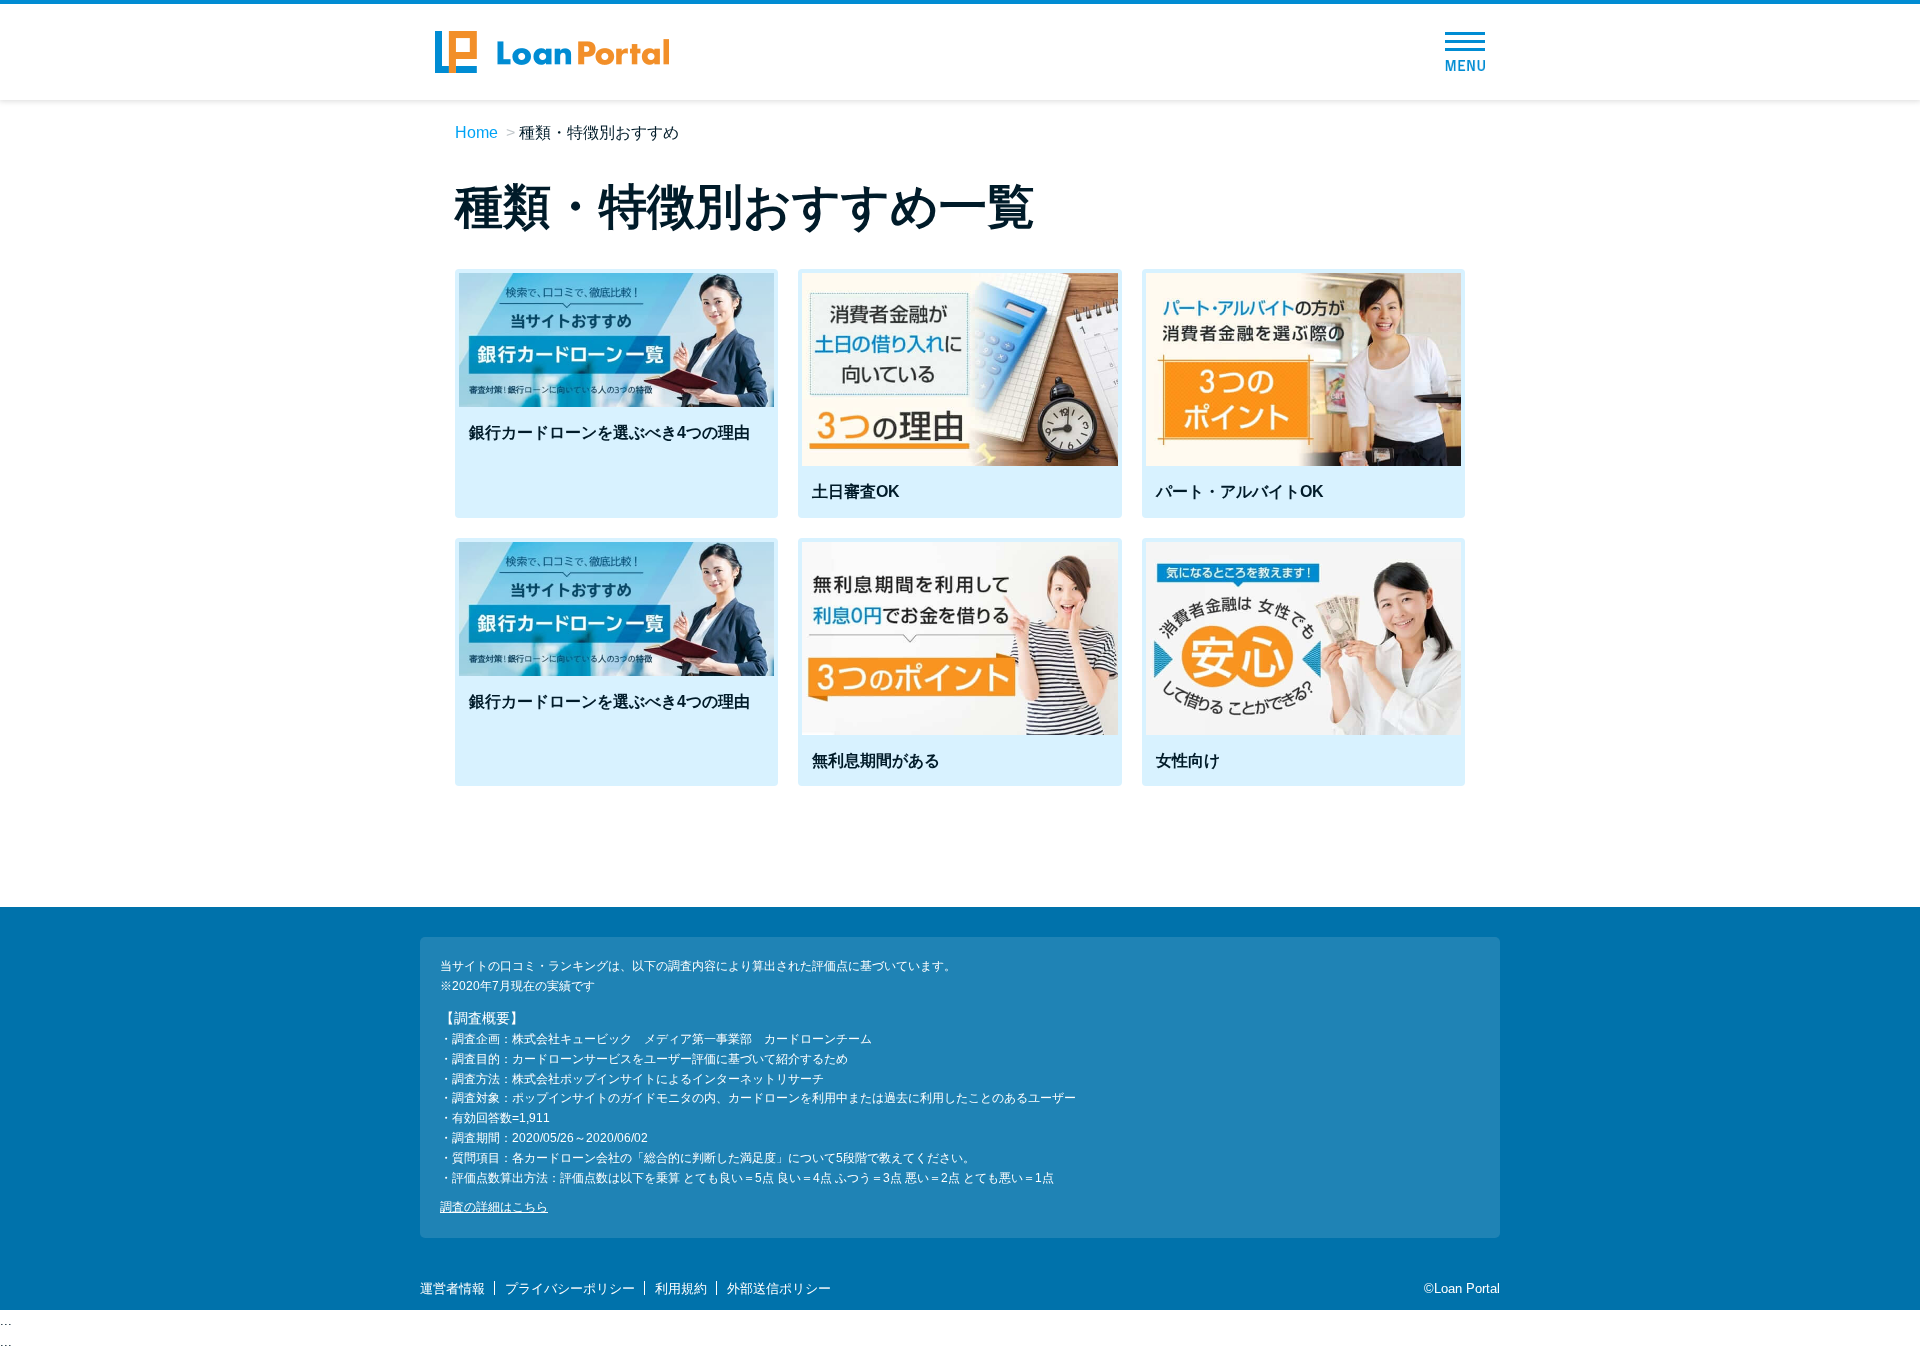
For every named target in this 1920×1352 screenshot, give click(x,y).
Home (476, 132)
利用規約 (681, 1288)
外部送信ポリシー (779, 1288)
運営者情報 (452, 1288)
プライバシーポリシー (570, 1288)
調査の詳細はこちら (494, 1207)
